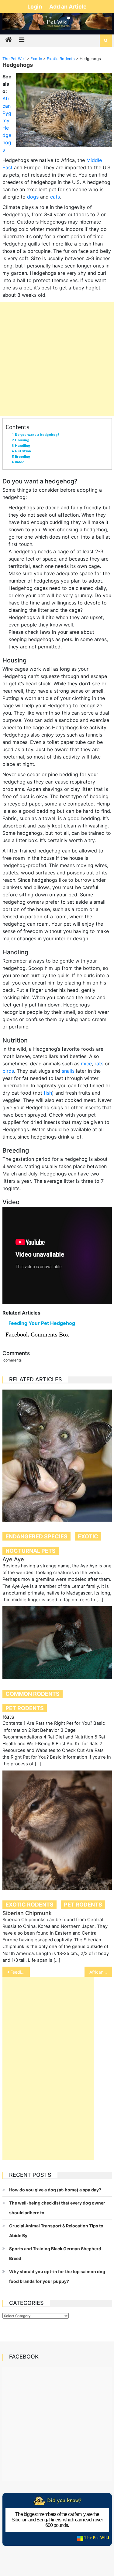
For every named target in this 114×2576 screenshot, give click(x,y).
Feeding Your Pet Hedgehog (42, 1323)
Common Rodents (33, 1694)
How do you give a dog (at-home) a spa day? (55, 2190)
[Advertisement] (57, 359)
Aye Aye (13, 1559)
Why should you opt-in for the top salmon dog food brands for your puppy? (57, 2276)
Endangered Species (36, 1536)
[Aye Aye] (57, 1456)
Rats (8, 1717)
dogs (33, 197)
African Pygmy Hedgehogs (101, 1972)
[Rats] (57, 1643)
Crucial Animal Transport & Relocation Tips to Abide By (56, 2231)
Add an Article (68, 7)
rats (99, 1064)
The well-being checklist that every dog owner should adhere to (57, 2208)
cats (55, 197)
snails (68, 1071)
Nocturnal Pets (31, 1551)
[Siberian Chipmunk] (57, 1830)
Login (35, 7)
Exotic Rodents (29, 1905)
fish (48, 1093)
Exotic (88, 1536)
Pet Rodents (25, 1708)
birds (8, 1071)
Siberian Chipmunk (27, 1913)
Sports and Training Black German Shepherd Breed (55, 2253)
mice (86, 1064)
